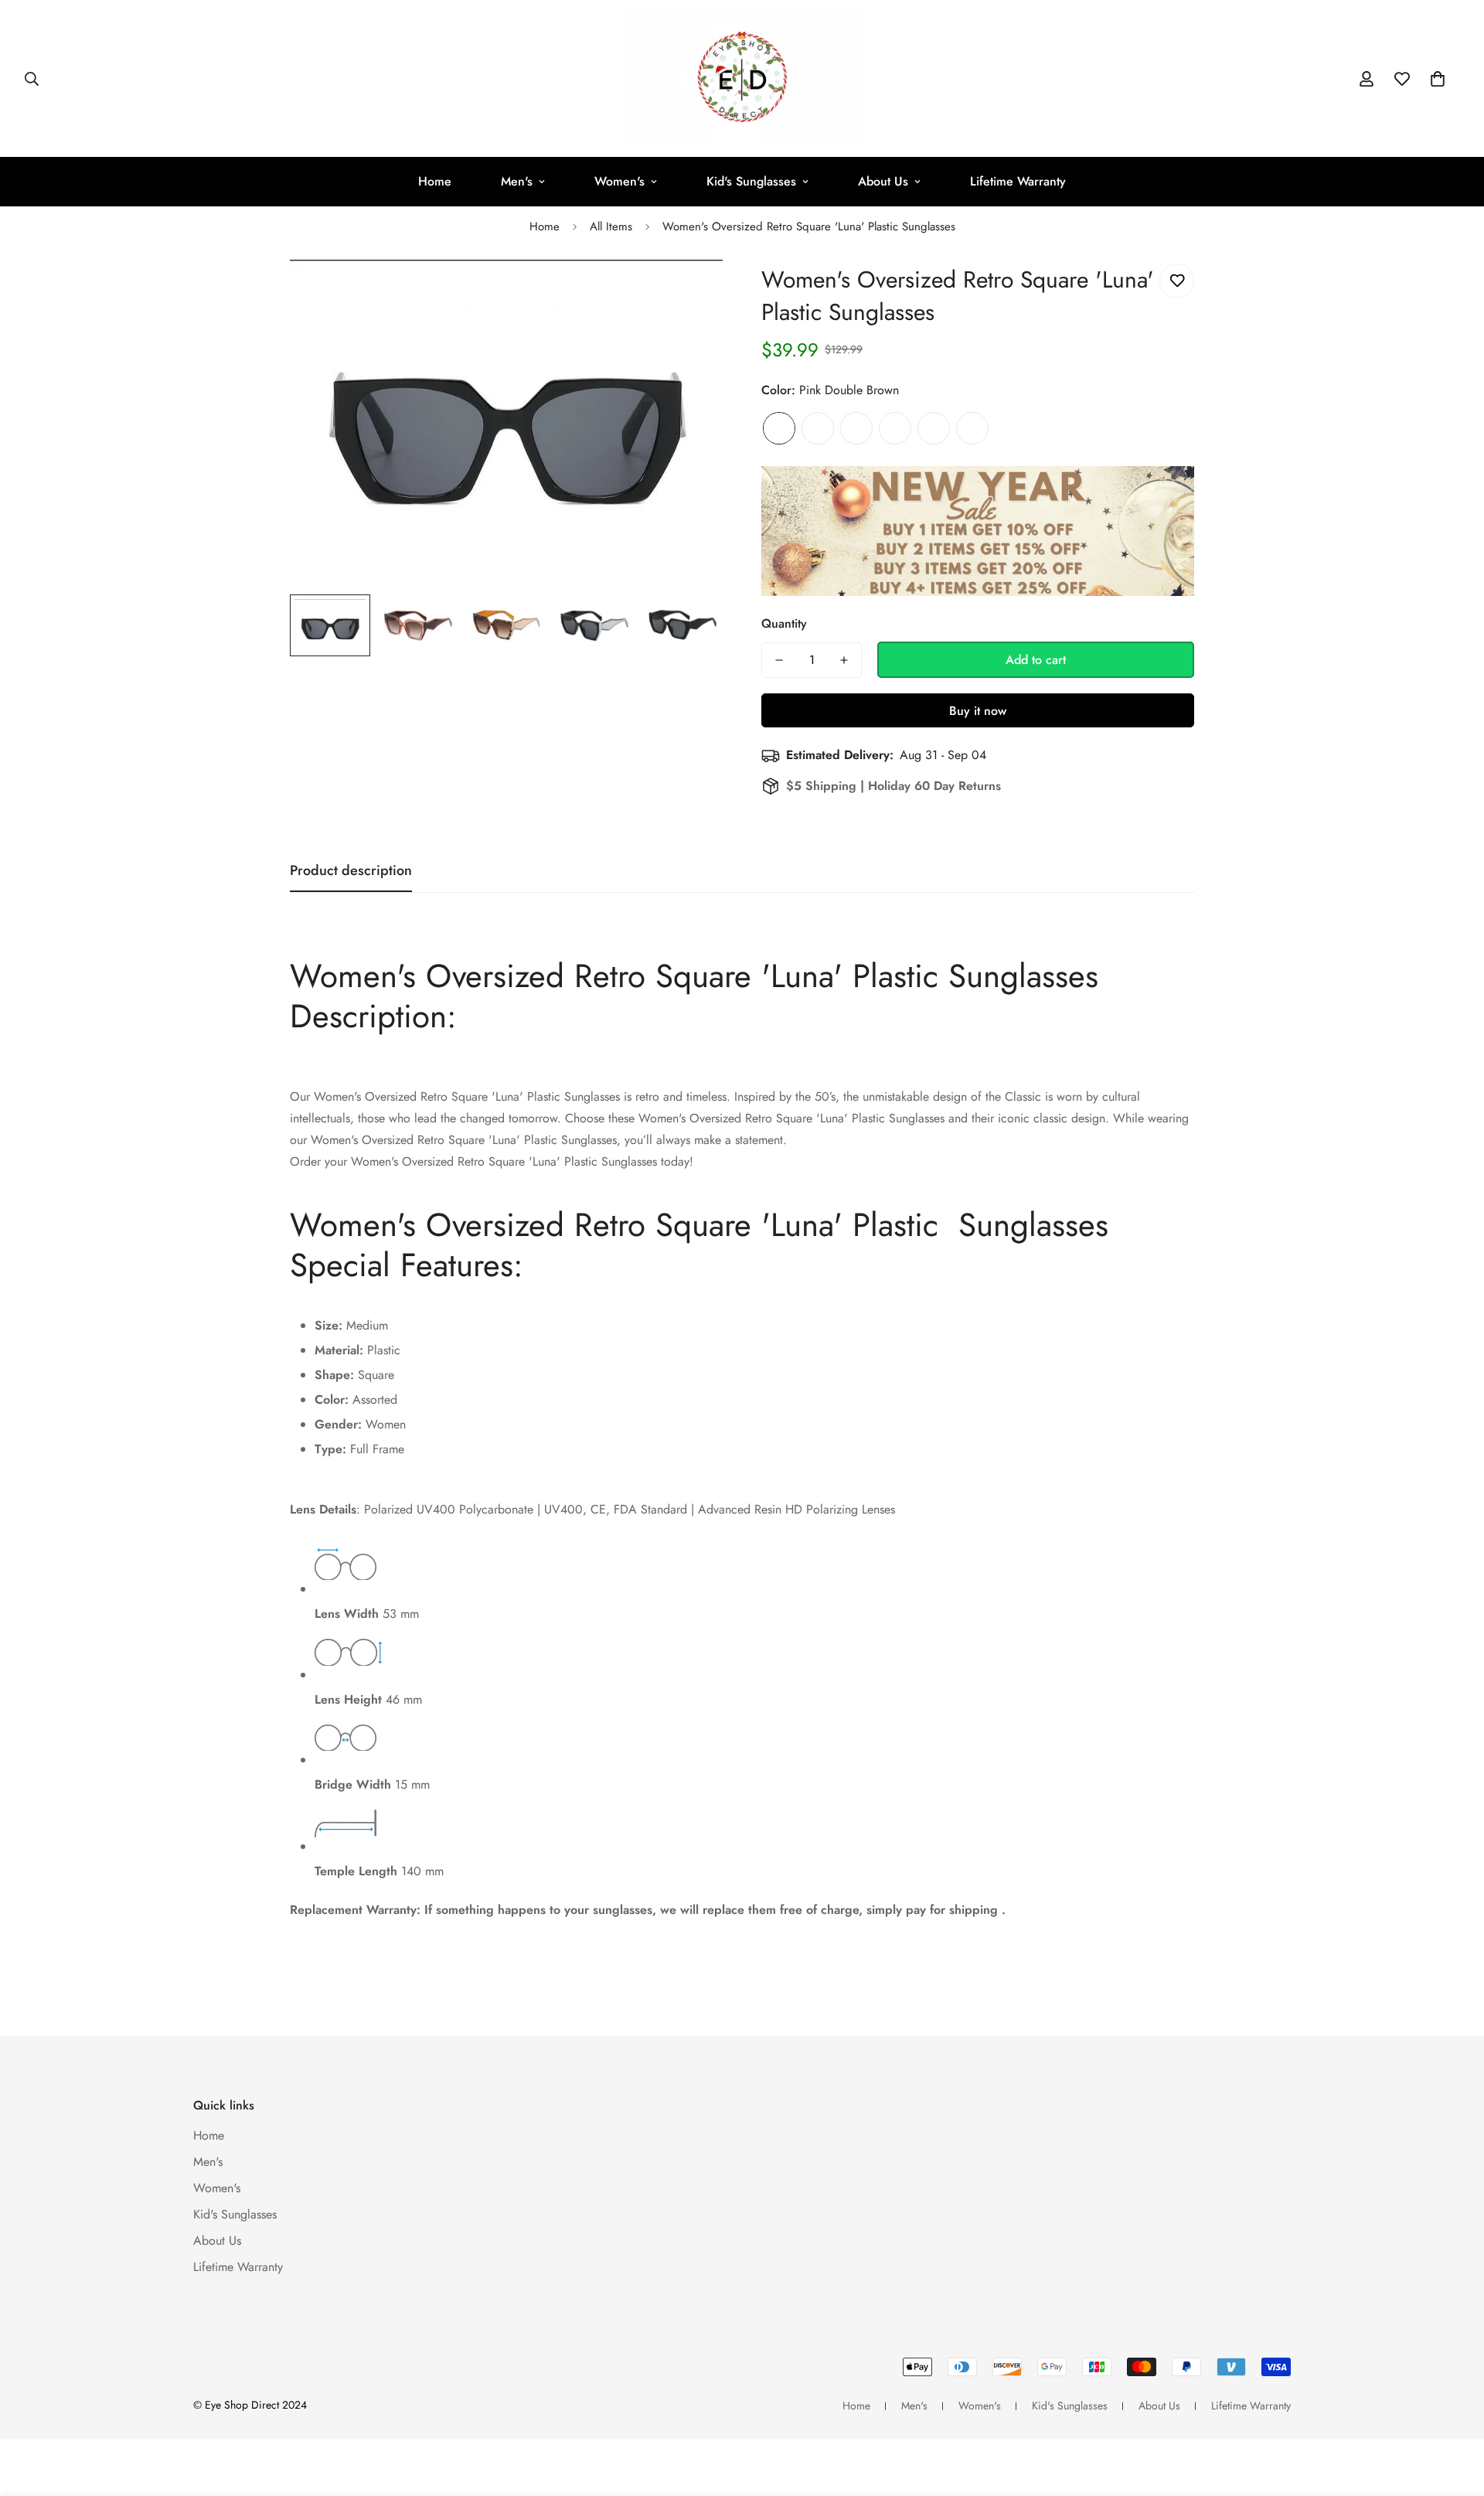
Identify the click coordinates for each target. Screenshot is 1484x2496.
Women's (619, 181)
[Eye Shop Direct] (742, 78)
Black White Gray (972, 428)
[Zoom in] (690, 293)
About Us (883, 181)
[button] (1438, 79)
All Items (611, 226)
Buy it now (978, 711)
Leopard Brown (818, 428)
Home (435, 181)
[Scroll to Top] (1454, 2412)
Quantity (784, 623)
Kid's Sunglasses (751, 181)
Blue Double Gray (856, 428)
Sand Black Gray (895, 428)
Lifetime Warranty (1018, 181)
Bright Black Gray (934, 428)
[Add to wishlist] (1177, 281)
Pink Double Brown (779, 428)
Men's (517, 181)
